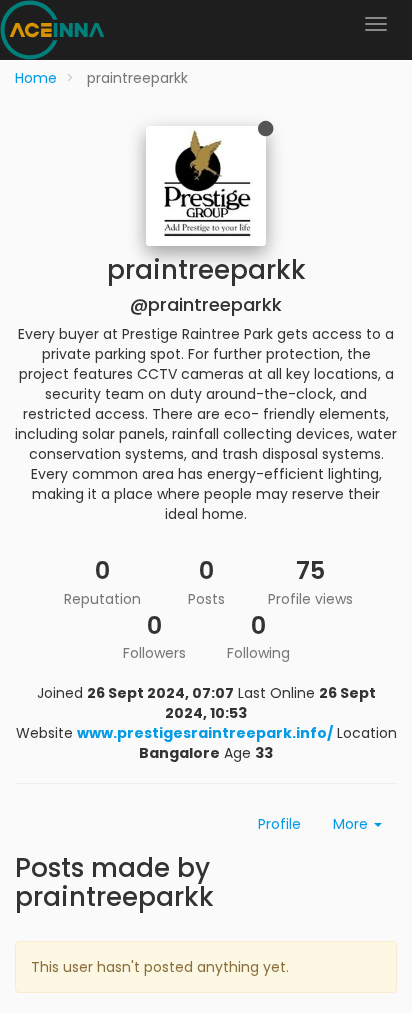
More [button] (352, 824)
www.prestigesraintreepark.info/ (205, 733)
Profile (279, 824)
